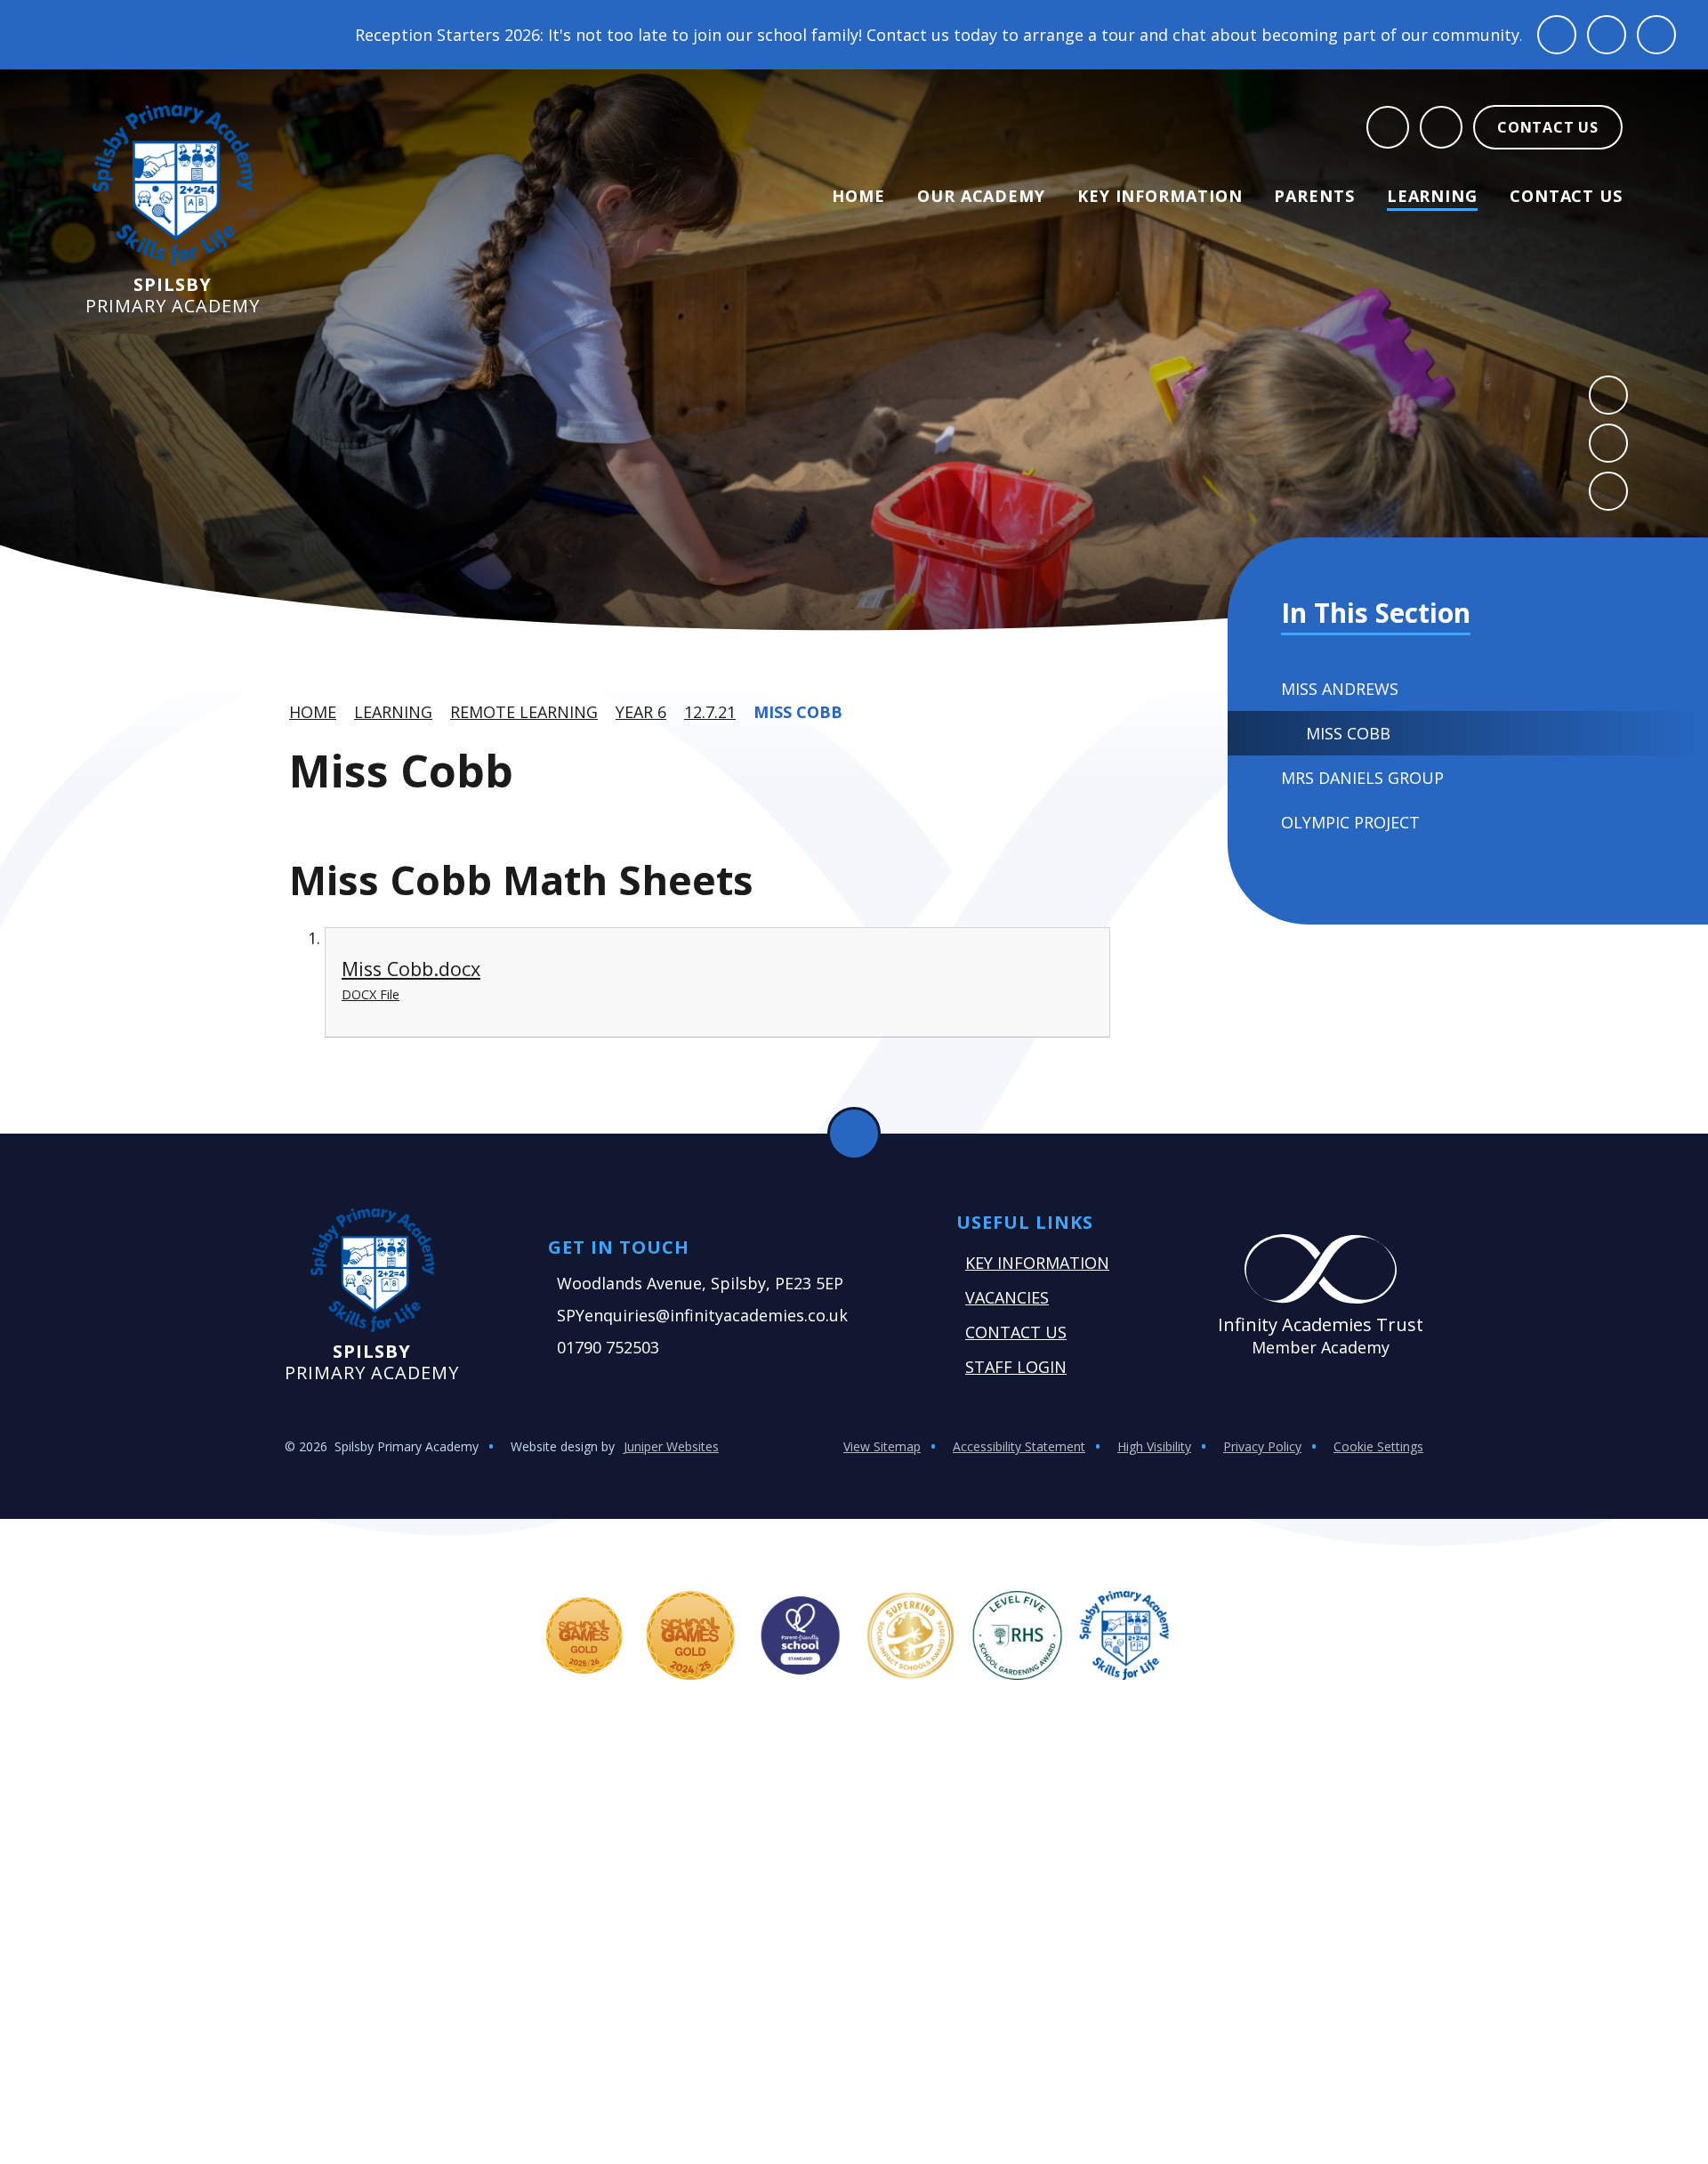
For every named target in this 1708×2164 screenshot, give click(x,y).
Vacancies (1007, 1297)
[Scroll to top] (854, 1134)
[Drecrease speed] (1607, 35)
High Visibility (1154, 1446)
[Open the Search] (1388, 127)
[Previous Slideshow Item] (1608, 395)
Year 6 (641, 712)
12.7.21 (710, 712)
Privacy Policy (1262, 1446)
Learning (393, 712)
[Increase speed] (1656, 35)
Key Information (1037, 1263)
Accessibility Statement (1019, 1446)
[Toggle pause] (1557, 35)
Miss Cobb (798, 712)
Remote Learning (524, 712)
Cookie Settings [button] (1378, 1446)
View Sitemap (882, 1446)
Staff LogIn (1016, 1367)
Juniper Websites (671, 1446)
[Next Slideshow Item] (1608, 443)
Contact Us (1016, 1332)
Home (313, 712)
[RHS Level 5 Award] (1018, 1635)
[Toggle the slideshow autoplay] (1608, 491)
